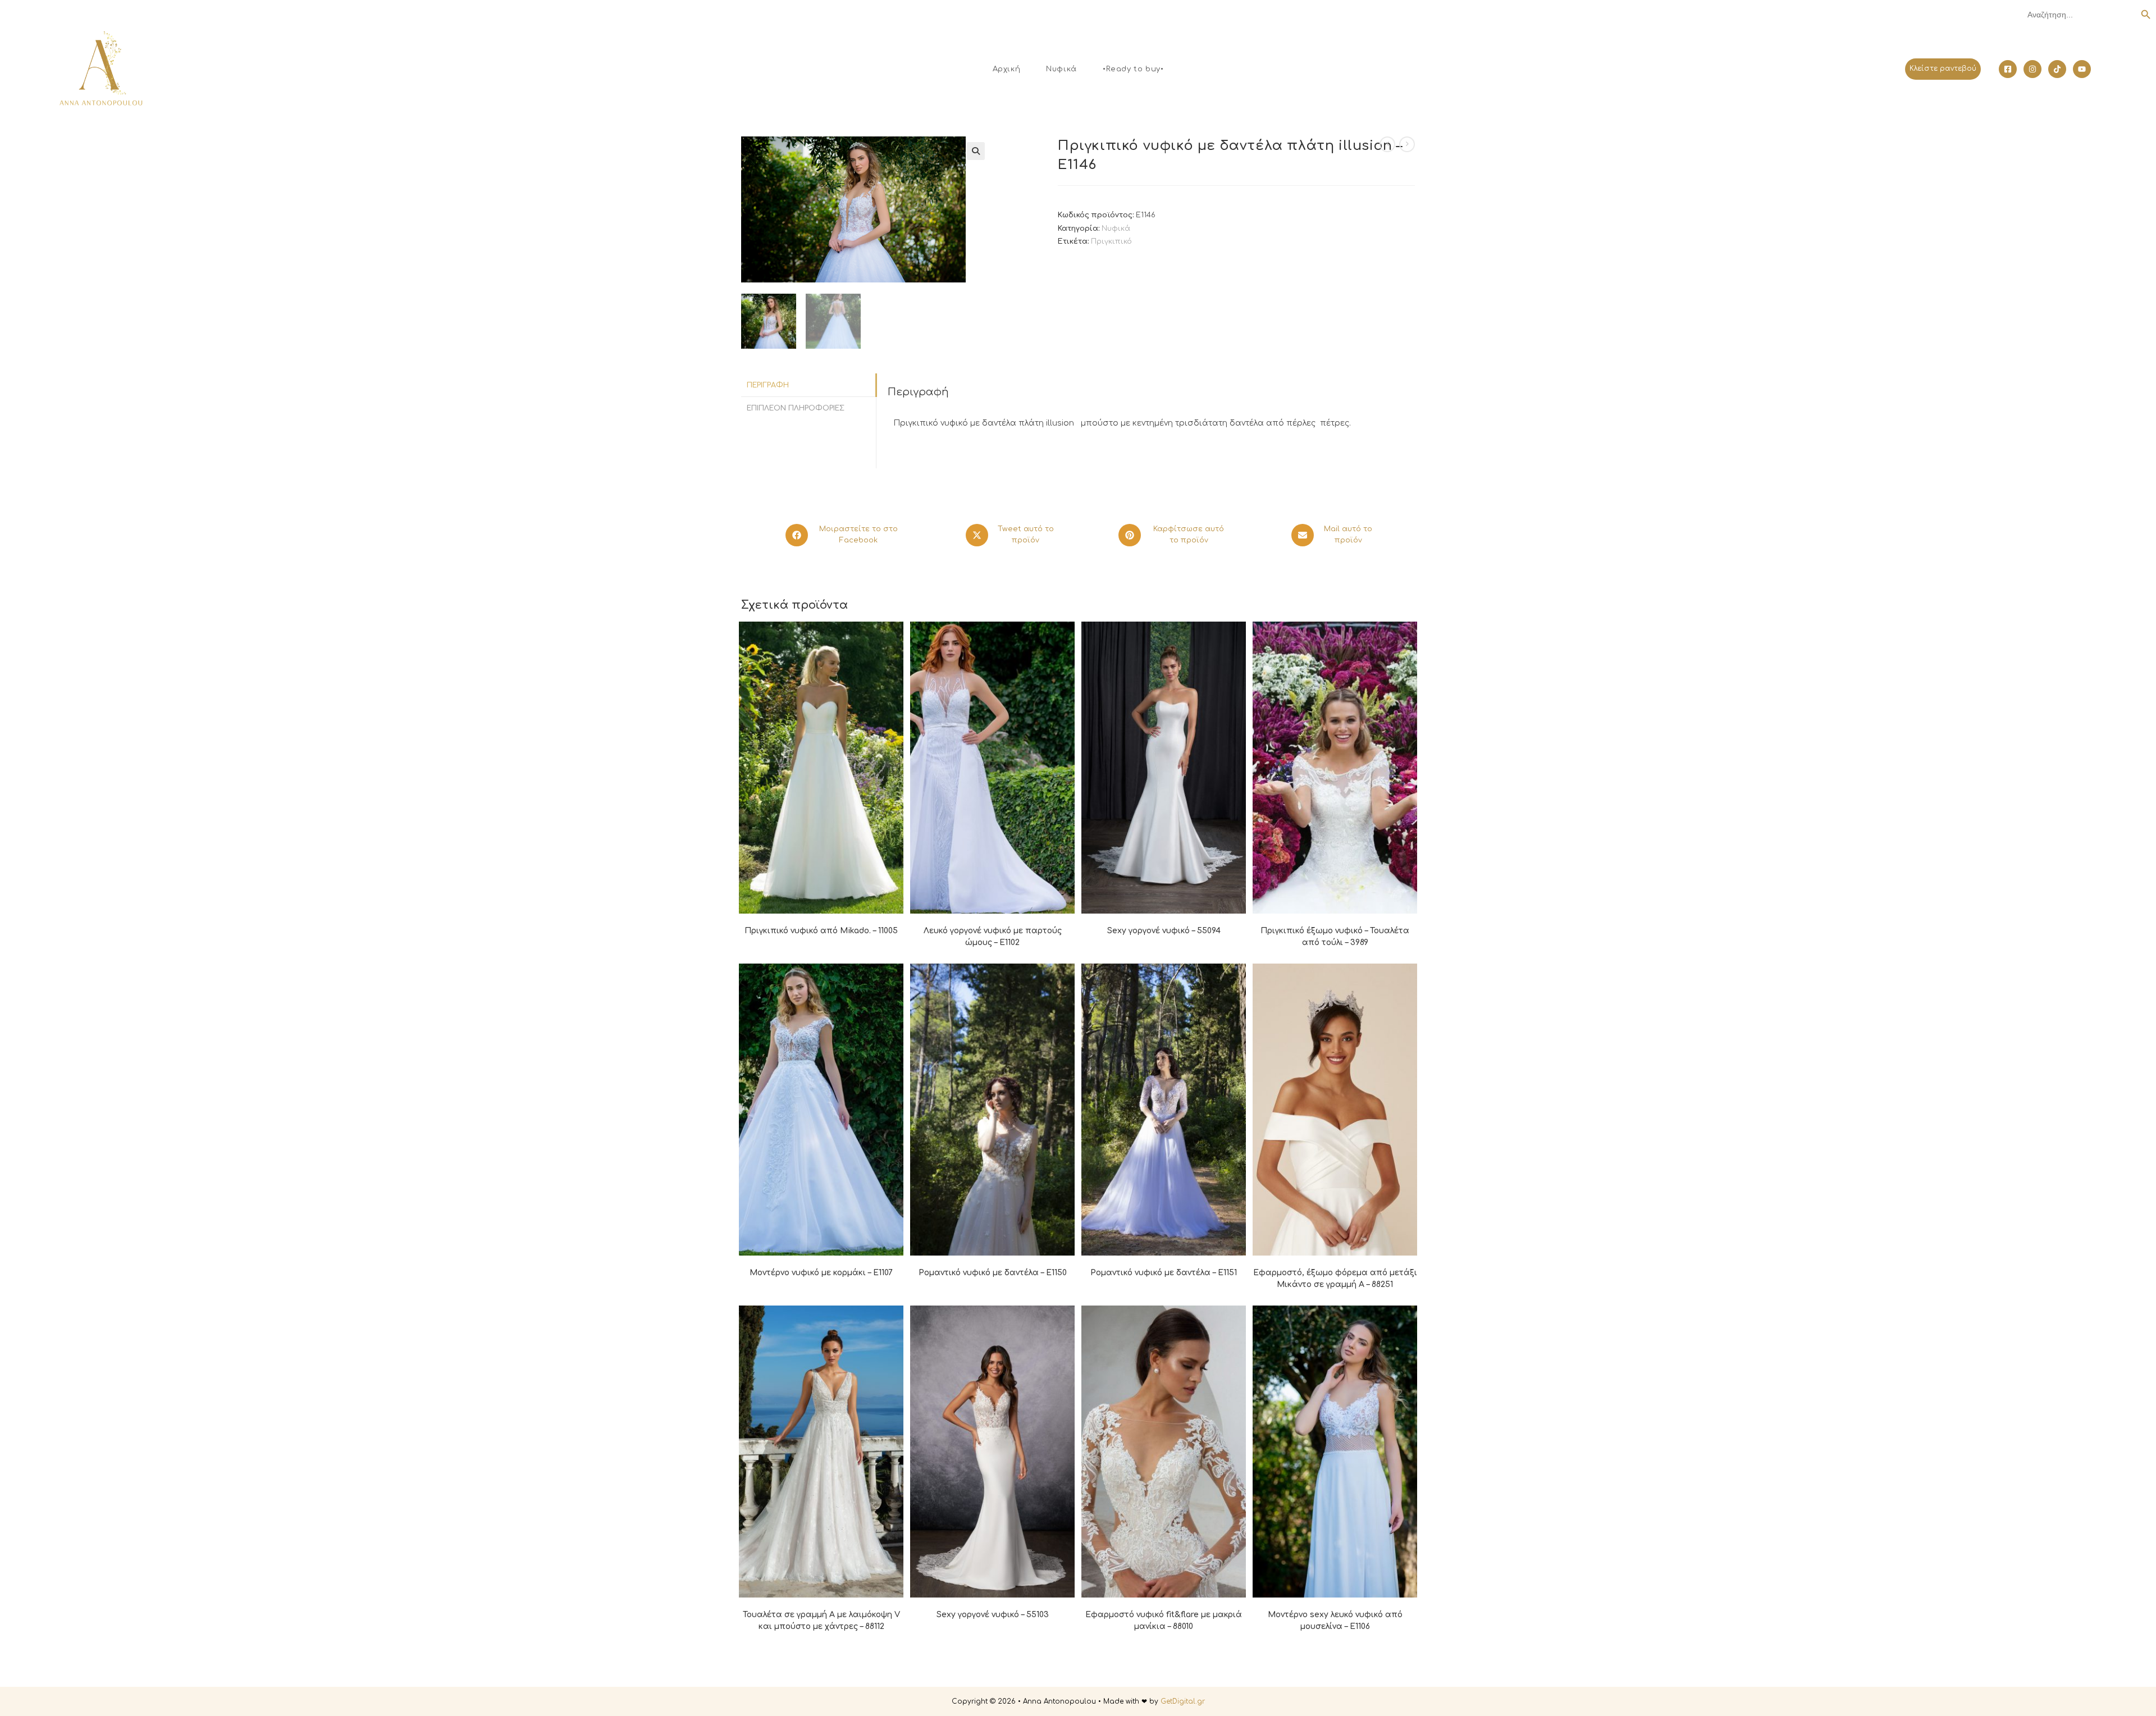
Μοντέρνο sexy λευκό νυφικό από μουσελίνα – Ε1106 (1335, 1621)
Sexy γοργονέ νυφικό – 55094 (1164, 931)
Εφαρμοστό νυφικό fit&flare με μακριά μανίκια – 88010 (1164, 1621)
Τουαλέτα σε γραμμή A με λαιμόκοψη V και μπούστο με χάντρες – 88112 (821, 1621)
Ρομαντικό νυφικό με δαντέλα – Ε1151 (1164, 1273)
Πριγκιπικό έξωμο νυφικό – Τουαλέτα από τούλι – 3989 (1335, 937)
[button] (976, 151)
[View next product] (1407, 144)
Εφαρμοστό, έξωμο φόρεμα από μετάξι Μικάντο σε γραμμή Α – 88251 (1335, 1279)
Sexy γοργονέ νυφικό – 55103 (993, 1615)
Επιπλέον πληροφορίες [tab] (796, 408)
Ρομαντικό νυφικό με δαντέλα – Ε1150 (993, 1273)
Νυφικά (1116, 229)
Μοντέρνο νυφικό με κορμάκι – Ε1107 (821, 1273)
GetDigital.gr (1183, 1701)
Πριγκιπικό (1111, 241)
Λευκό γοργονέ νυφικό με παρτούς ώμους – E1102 (993, 937)
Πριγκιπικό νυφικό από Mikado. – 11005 (821, 931)
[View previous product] (1387, 144)
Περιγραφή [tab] (768, 385)
